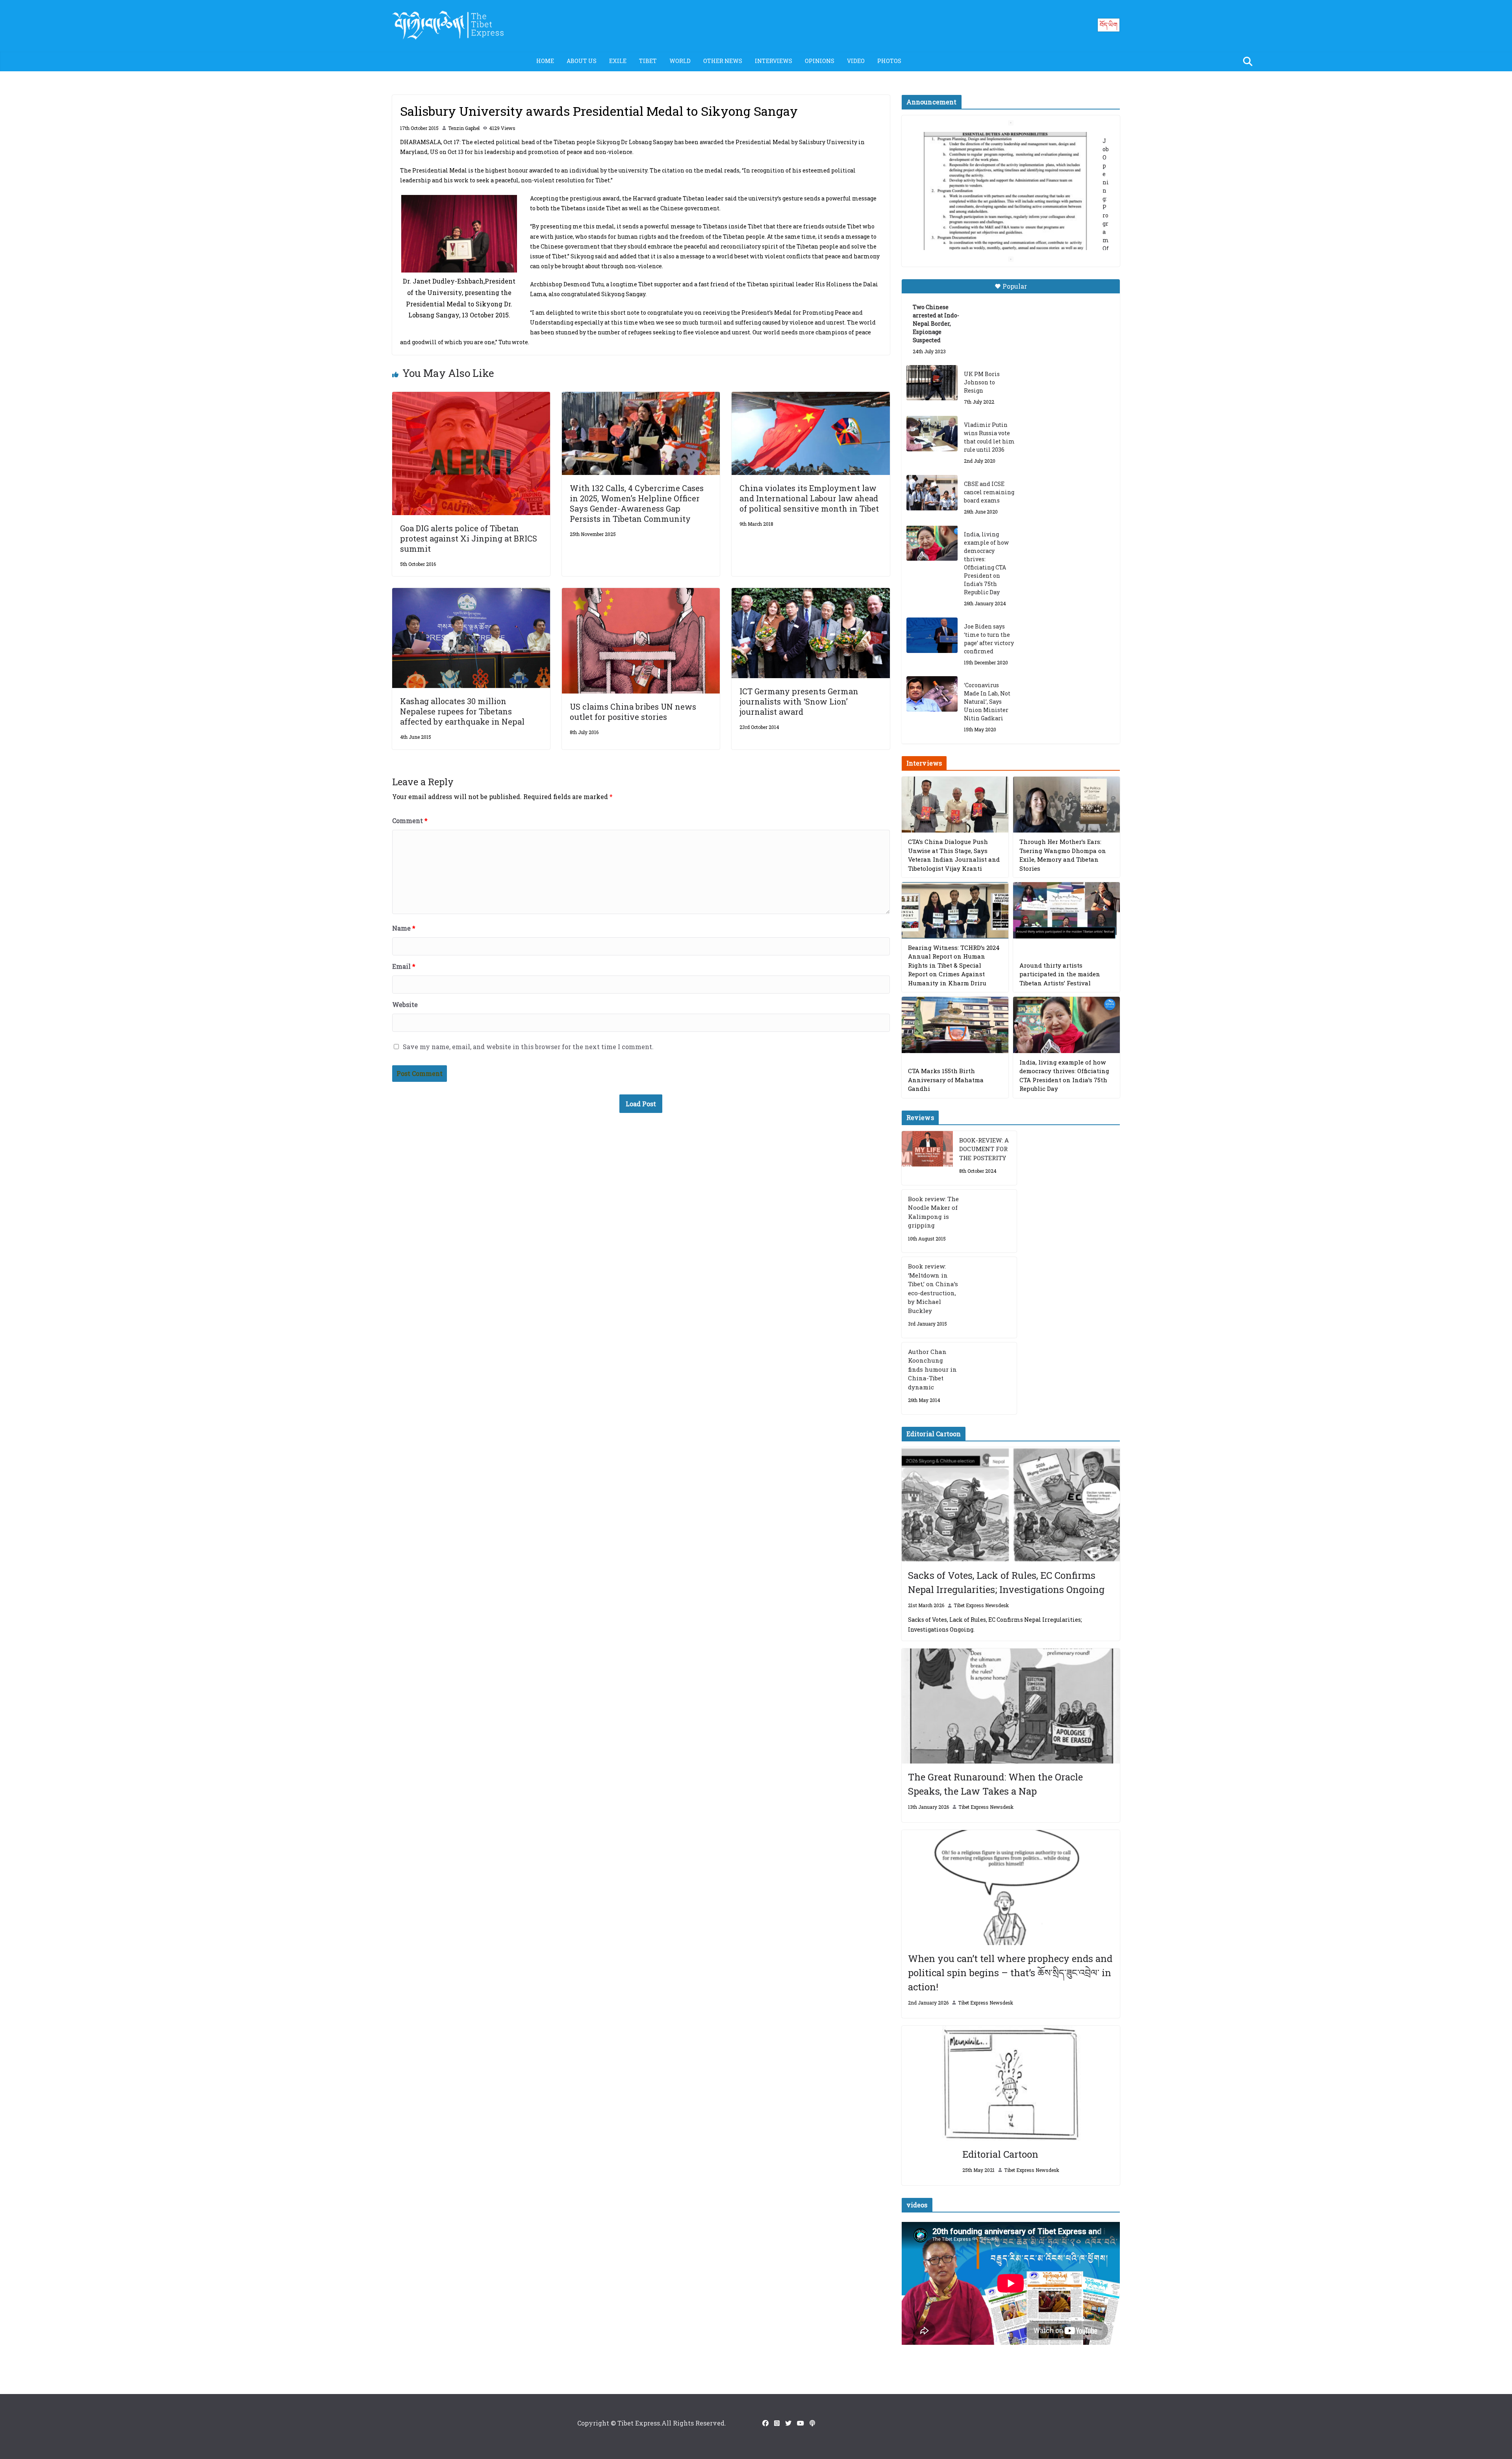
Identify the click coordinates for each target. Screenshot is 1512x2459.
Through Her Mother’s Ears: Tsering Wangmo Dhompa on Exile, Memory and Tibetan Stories (1063, 855)
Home (545, 61)
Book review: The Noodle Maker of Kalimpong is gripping (933, 1212)
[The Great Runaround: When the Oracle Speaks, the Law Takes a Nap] (1011, 1706)
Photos (889, 61)
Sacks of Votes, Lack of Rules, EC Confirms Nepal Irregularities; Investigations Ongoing (1006, 1582)
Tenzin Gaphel (464, 128)
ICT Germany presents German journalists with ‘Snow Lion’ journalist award (799, 701)
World (680, 61)
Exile (618, 61)
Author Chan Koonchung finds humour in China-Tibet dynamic (932, 1369)
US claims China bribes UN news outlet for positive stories (633, 712)
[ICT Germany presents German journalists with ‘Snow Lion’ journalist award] (811, 593)
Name (404, 928)
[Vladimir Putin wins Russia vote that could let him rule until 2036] (932, 434)
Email (404, 966)
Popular (1015, 286)
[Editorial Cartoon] (1011, 2083)
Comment (410, 821)
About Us (582, 61)
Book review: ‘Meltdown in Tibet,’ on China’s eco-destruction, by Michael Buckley (933, 1288)
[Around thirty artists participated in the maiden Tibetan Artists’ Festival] (1066, 910)
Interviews (774, 61)
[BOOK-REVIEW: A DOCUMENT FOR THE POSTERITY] (927, 1158)
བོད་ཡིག (1109, 25)
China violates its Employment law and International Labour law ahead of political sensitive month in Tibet (809, 498)
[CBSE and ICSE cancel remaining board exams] (932, 493)
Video (856, 61)
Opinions (820, 61)
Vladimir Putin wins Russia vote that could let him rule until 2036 (989, 437)
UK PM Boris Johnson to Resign (982, 382)
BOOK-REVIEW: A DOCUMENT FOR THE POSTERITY (984, 1149)
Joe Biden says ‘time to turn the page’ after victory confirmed (989, 639)
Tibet (648, 61)
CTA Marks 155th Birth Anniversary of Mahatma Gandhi (946, 1080)
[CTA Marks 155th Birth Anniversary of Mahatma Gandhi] (955, 1025)
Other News (723, 61)
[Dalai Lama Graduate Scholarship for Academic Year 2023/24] (1001, 198)
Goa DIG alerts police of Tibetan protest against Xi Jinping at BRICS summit (469, 538)
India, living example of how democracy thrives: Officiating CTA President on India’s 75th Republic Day (986, 563)
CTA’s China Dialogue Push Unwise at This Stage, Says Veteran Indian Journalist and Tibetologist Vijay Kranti (954, 855)
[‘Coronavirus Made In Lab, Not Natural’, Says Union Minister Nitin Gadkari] (932, 694)
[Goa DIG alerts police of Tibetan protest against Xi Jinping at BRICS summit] (471, 397)
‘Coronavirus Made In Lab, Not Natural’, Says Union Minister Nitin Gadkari (987, 702)
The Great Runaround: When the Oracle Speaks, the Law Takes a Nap (995, 1784)
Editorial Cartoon (1000, 2154)
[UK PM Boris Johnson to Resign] (932, 383)
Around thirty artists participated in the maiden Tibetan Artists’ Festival (1060, 974)
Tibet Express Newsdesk (981, 1605)
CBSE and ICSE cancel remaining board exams (989, 492)
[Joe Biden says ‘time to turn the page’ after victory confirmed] (932, 635)
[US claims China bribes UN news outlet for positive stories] (641, 593)
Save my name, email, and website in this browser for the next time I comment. (528, 1047)
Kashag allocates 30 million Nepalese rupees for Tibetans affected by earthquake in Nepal (462, 711)
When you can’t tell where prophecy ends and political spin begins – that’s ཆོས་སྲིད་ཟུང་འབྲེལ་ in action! (1010, 1973)
